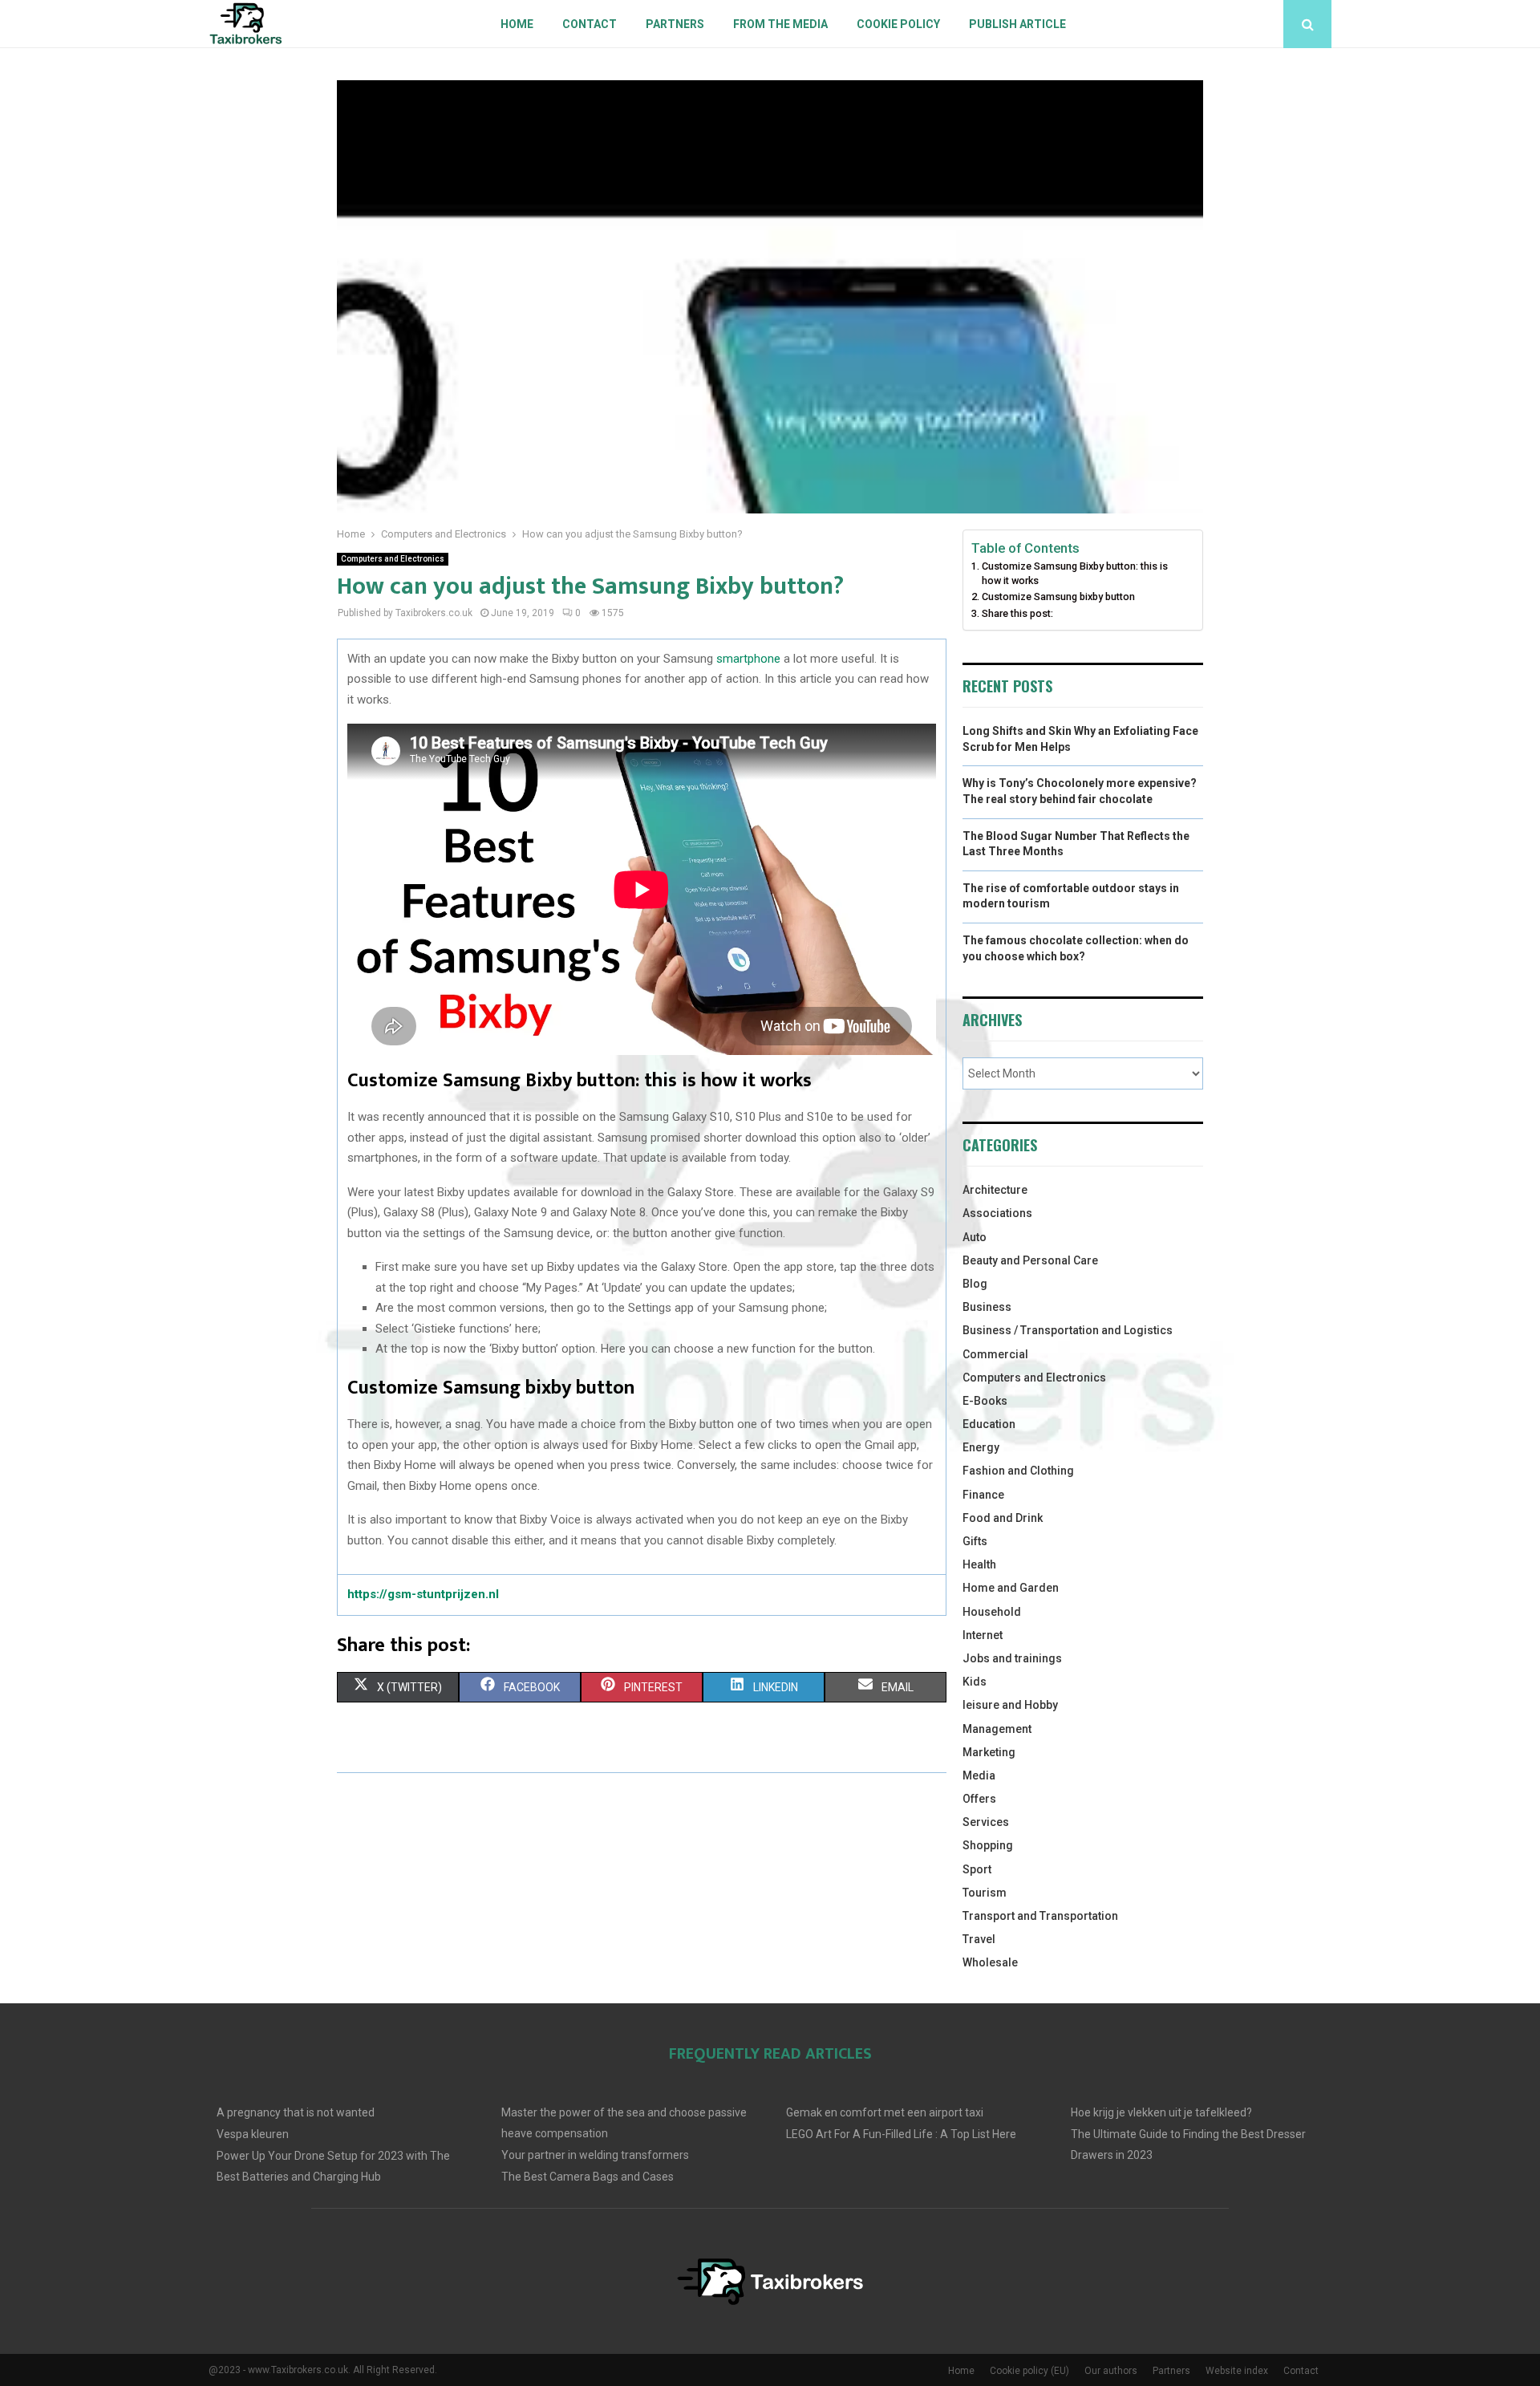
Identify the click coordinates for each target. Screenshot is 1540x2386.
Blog (975, 1284)
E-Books (985, 1401)
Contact (590, 24)
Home (517, 24)
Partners (675, 24)
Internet (983, 1635)
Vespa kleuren (253, 2134)
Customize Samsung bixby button (1058, 596)
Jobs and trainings (1012, 1658)
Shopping (988, 1845)
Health (979, 1564)
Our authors (1111, 2371)
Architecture (995, 1190)
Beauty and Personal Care (1030, 1260)
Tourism (985, 1893)
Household (992, 1612)
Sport (977, 1869)
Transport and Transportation (1040, 1916)
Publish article (1017, 24)
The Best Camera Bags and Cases (588, 2177)
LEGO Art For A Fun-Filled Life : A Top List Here (901, 2134)
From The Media (780, 24)
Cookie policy (898, 24)
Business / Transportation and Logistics (1068, 1330)
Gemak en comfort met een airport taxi (885, 2112)
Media (979, 1775)
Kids (975, 1682)
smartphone (750, 659)
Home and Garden (1011, 1588)
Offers (979, 1799)
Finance (983, 1495)
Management (997, 1729)
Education (989, 1424)
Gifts (975, 1541)
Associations (997, 1213)
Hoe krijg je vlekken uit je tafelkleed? (1161, 2112)
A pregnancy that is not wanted (296, 2112)
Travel (979, 1939)
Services (986, 1822)
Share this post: (1017, 613)
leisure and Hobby (1010, 1705)
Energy (981, 1447)
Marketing (989, 1752)
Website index (1237, 2371)
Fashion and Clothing (1018, 1471)
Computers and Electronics (393, 559)
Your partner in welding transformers (595, 2155)
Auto (975, 1237)
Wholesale (990, 1962)
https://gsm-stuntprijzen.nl (423, 1594)
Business (987, 1307)
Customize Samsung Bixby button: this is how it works (1075, 573)
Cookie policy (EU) (1029, 2371)
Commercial (995, 1354)
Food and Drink (1003, 1518)
